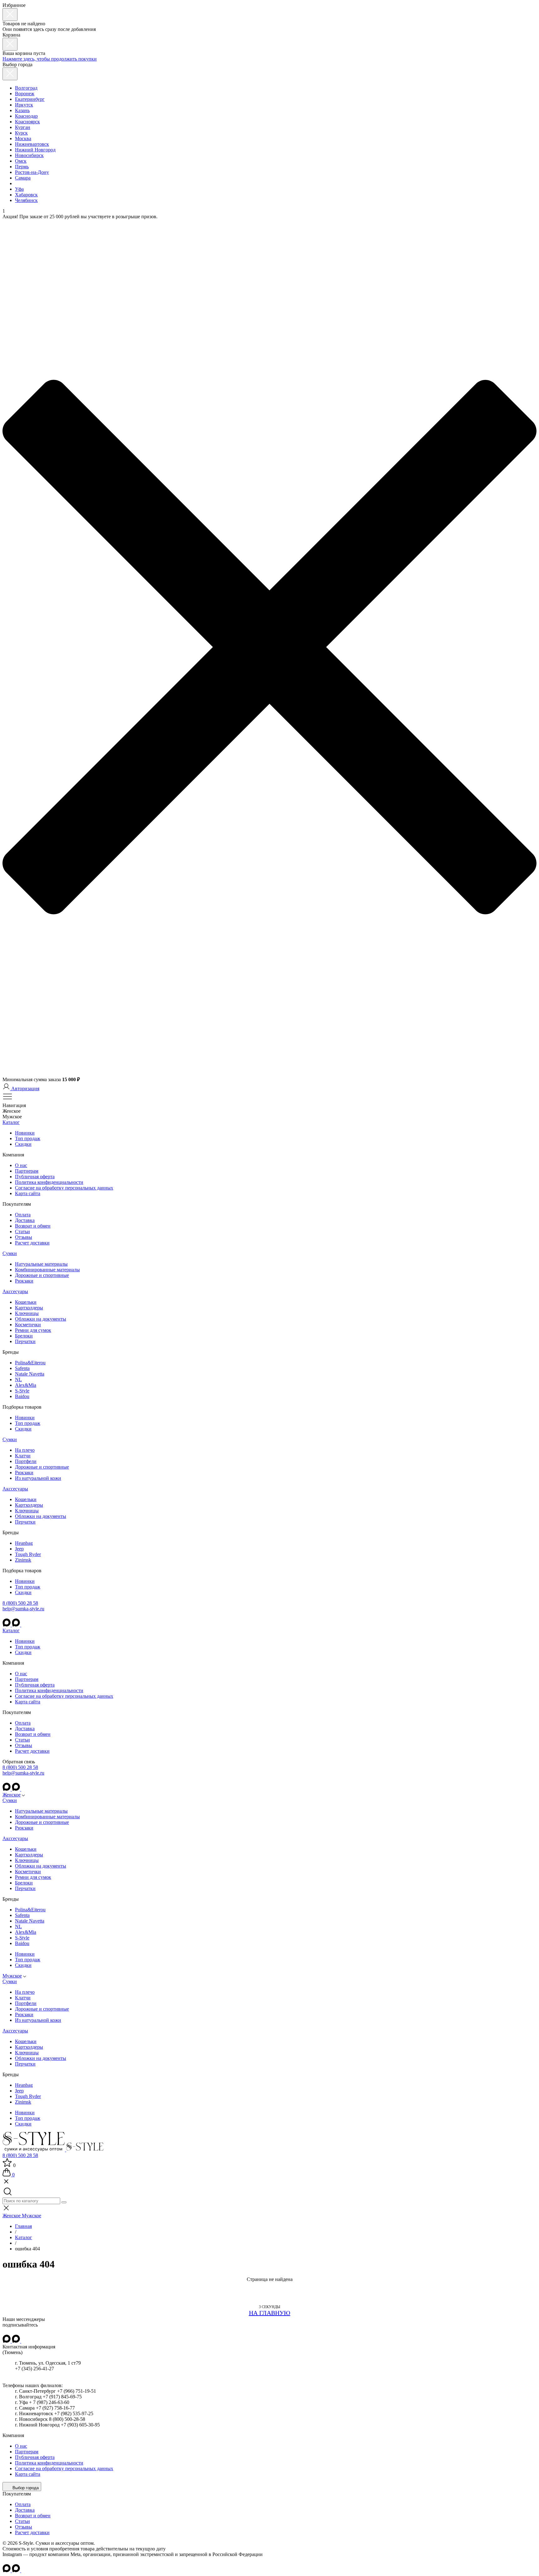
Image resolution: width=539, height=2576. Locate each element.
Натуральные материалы (41, 1264)
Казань (22, 110)
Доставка (25, 1220)
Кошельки (26, 1302)
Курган (23, 127)
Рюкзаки (24, 1281)
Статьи (22, 1231)
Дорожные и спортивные (42, 1275)
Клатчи (23, 1456)
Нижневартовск (32, 144)
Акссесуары (15, 1291)
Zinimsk (23, 1560)
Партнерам (27, 1171)
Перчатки (25, 1341)
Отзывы (24, 1237)
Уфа (19, 189)
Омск (21, 161)
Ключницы (27, 1313)
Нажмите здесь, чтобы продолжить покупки (50, 59)
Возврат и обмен (33, 1226)
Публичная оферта (35, 1177)
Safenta (22, 1368)
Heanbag (24, 1543)
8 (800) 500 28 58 (20, 1603)
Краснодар (26, 116)
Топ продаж (28, 1138)
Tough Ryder (28, 1554)
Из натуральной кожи (38, 1478)
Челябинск (26, 200)
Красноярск (27, 122)
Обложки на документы (41, 1319)
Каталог (11, 1122)
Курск (21, 133)
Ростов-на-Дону (32, 172)
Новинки (25, 1133)
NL (18, 1379)
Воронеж (25, 94)
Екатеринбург (30, 99)
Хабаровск (26, 195)
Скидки (23, 1144)
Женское (12, 1795)
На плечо (25, 1450)
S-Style (22, 1391)
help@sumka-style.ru (23, 1609)
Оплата (23, 1215)
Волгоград (26, 88)
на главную (270, 2313)
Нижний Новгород (35, 150)
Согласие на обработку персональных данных (64, 1188)
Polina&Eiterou (30, 1363)
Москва (23, 138)
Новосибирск (29, 155)
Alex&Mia (26, 1385)
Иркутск (24, 105)
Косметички (28, 1325)
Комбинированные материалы (47, 1270)
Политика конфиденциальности (49, 1182)
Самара (23, 178)
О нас (21, 1165)
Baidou (22, 1396)
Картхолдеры (29, 1308)
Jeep (19, 1549)
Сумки (10, 1253)
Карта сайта (28, 1193)
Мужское (12, 1976)
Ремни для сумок (33, 1330)
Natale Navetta (30, 1374)
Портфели (26, 1461)
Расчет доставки (32, 1243)
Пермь (22, 167)
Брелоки (24, 1336)
